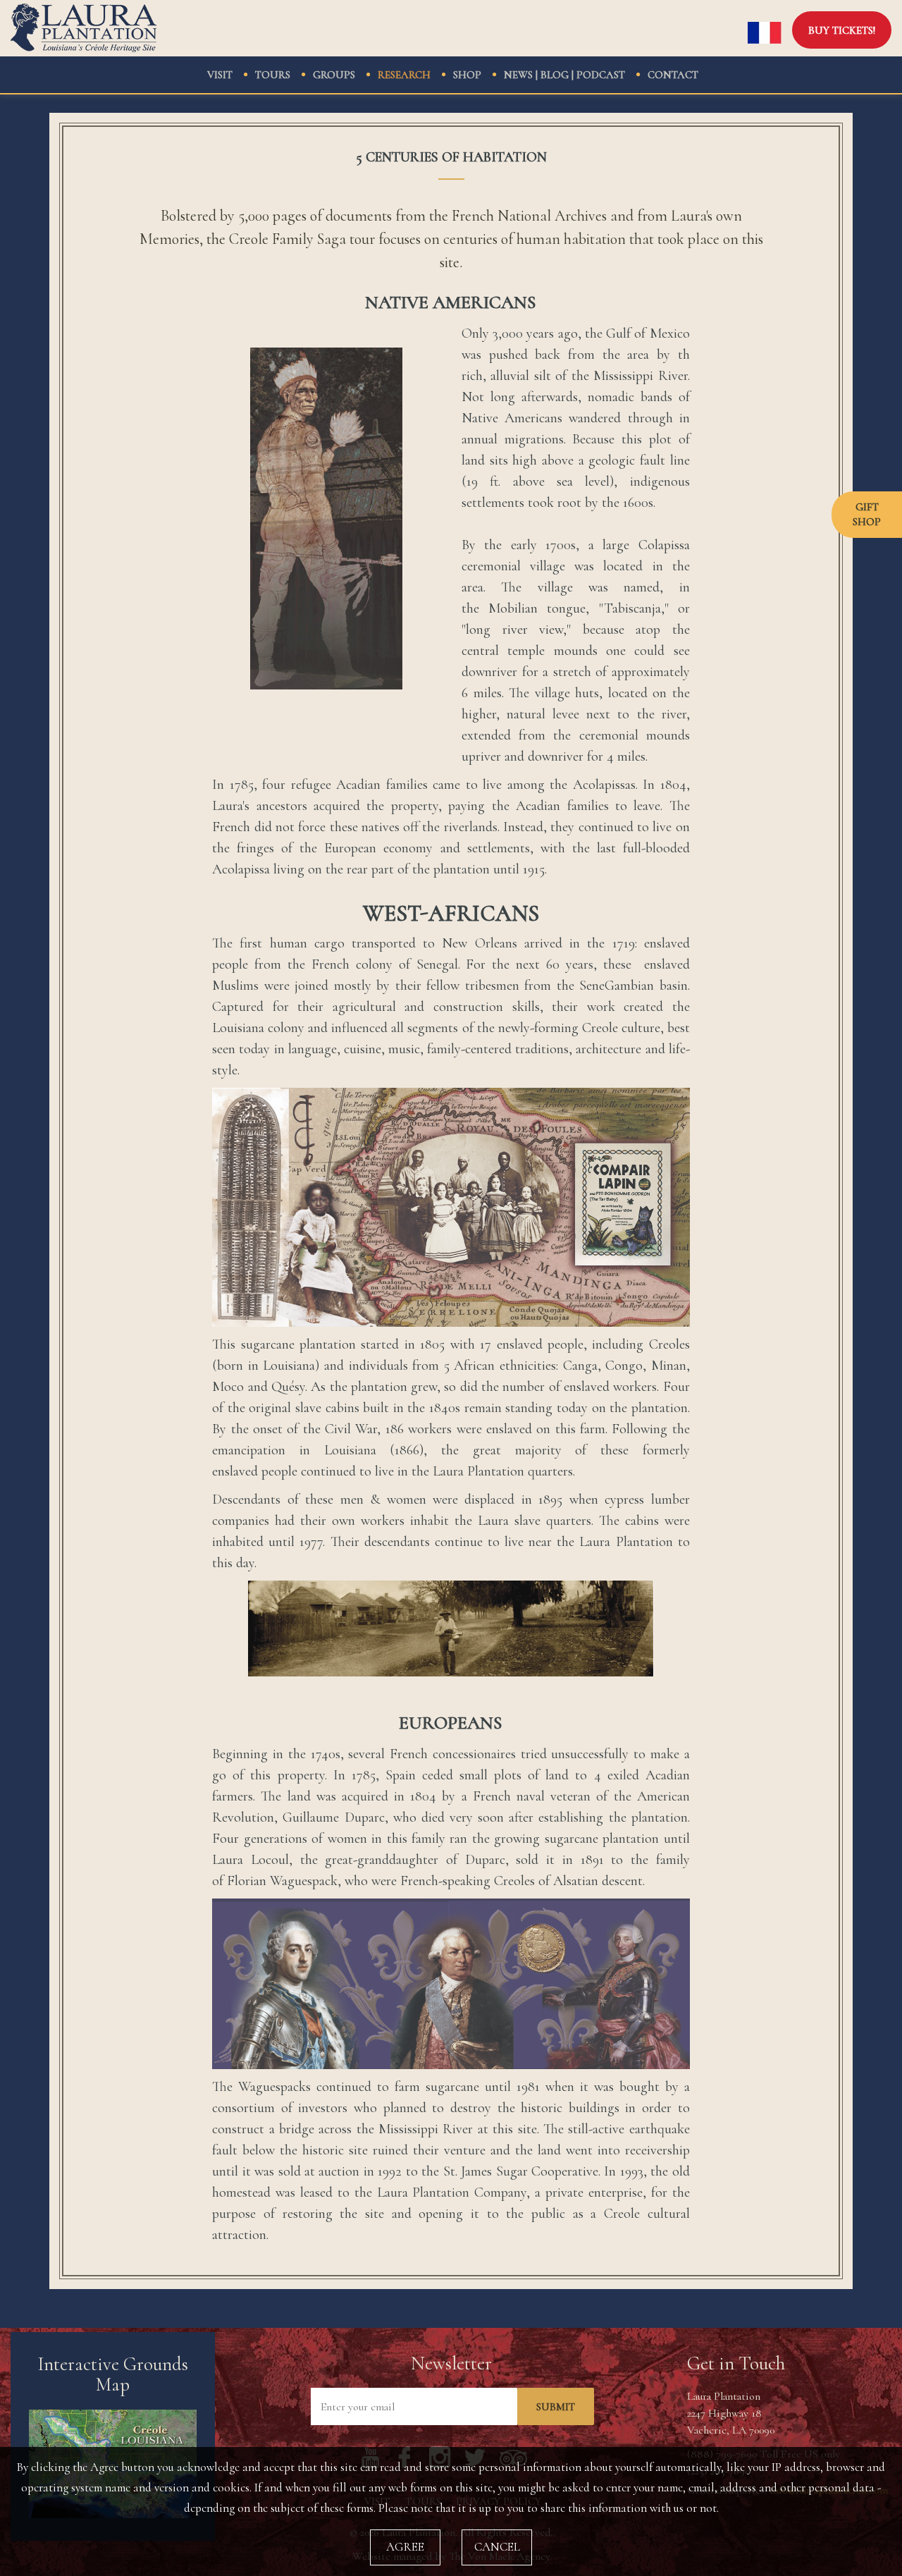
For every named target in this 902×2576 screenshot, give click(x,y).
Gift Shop (867, 514)
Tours (273, 75)
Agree (405, 2547)
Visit (220, 75)
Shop (467, 75)
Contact (673, 75)
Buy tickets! (842, 30)
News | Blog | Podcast (564, 75)
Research (404, 75)
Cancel (497, 2547)
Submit (556, 2407)
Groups (334, 75)
